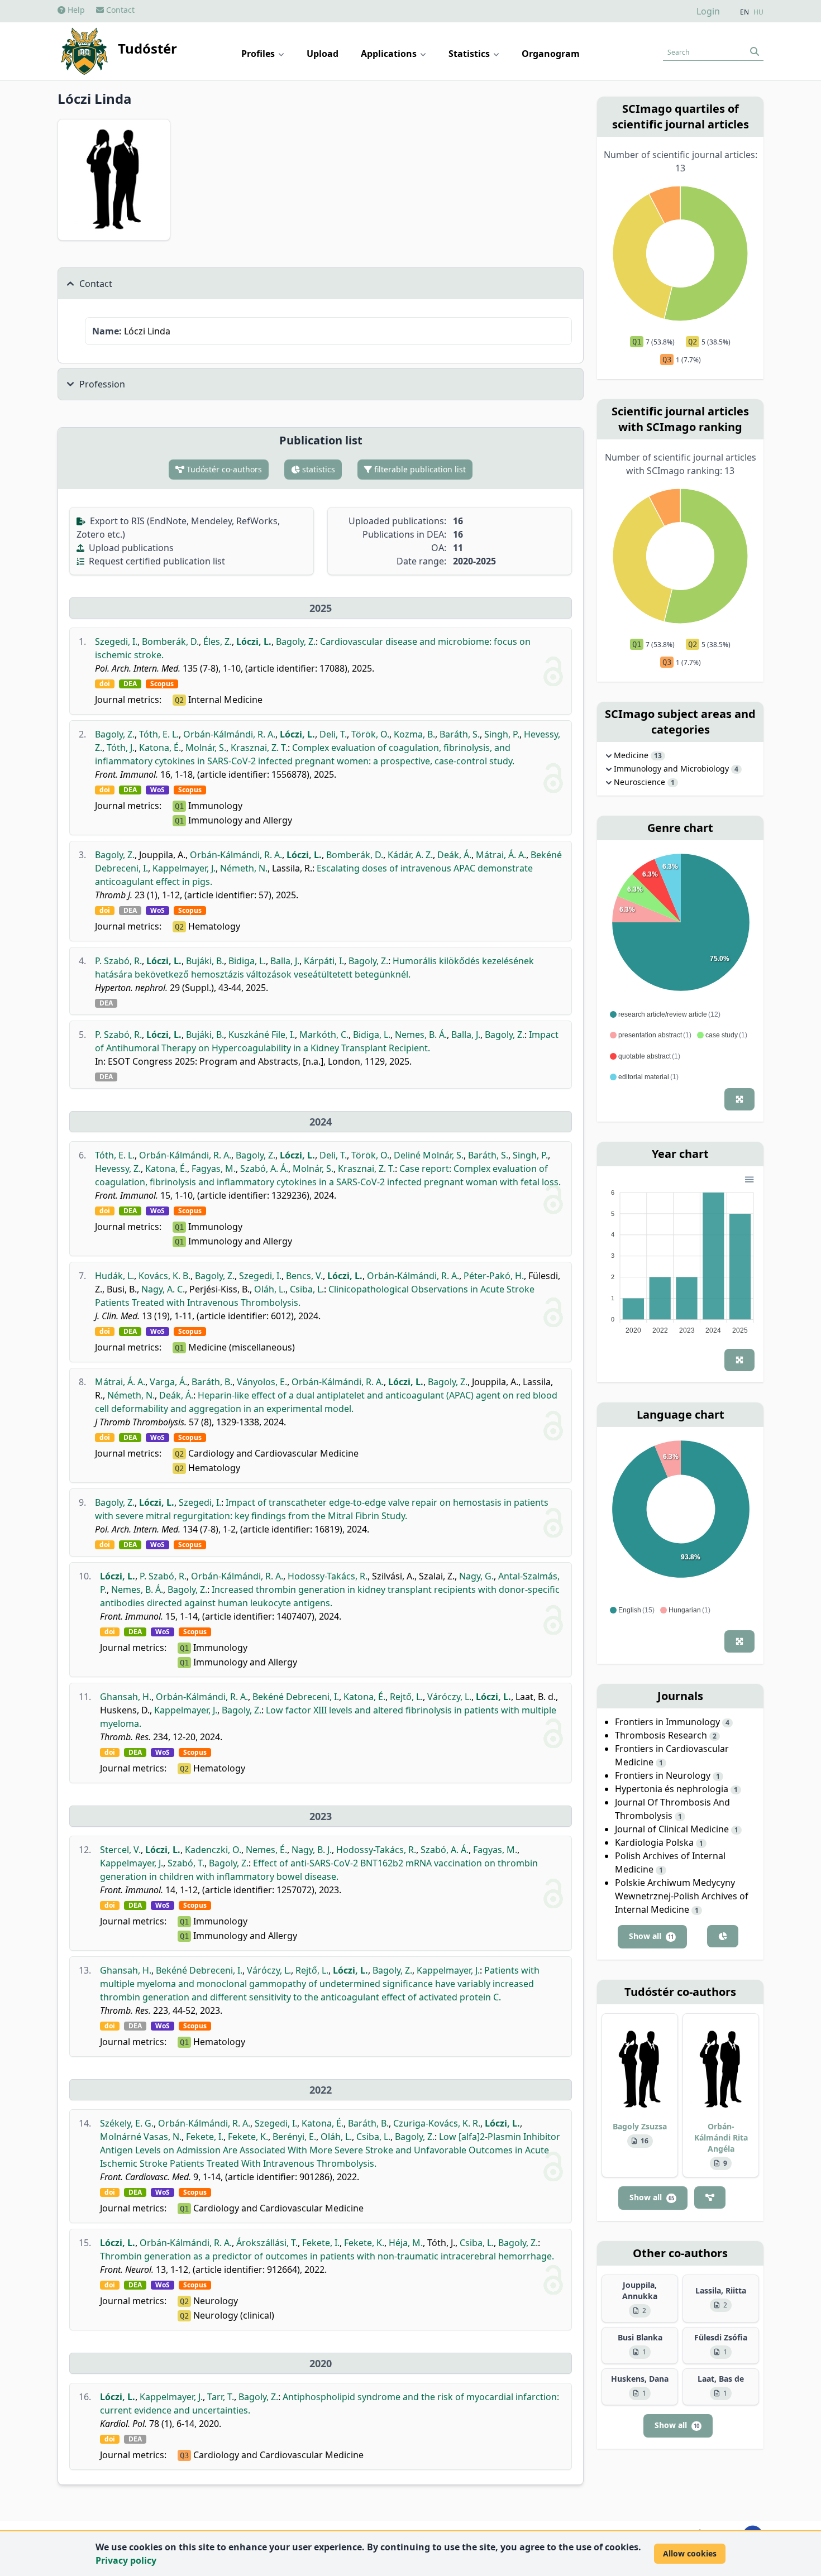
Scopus (162, 684)
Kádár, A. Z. (410, 855)
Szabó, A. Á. (264, 1169)
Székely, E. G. (127, 2123)
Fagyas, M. (214, 1169)
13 (658, 756)
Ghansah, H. (126, 1697)
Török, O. (370, 734)
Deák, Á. (454, 855)
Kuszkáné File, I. (262, 1035)
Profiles (259, 54)
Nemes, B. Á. (421, 1035)
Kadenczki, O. (213, 1850)
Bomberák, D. (170, 641)
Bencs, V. (304, 1276)
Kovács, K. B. (164, 1276)
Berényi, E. (294, 2137)
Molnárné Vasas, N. (141, 2137)
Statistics (470, 54)
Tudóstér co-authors (223, 469)
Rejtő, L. (406, 1697)
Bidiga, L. (247, 961)
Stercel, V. (120, 1850)
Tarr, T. (221, 2397)
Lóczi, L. (254, 641)
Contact (119, 10)
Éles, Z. (218, 641)
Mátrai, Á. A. (501, 855)
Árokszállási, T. (267, 2243)
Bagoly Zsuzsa (640, 2126)
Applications (390, 54)
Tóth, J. (121, 748)
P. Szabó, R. (118, 961)
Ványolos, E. (262, 1382)
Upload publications (130, 548)
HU (758, 12)
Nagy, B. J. (312, 1850)
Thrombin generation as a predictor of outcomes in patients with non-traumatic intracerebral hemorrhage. (327, 2256)
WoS (157, 790)
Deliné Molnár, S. (429, 1155)
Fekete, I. (205, 2137)
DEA (130, 684)
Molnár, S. (206, 748)
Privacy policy (126, 2560)
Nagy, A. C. (163, 1289)
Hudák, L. (114, 1276)
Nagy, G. (476, 1576)
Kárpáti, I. (324, 961)
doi (105, 684)
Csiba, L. (307, 1289)
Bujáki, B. (205, 961)
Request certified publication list (156, 561)
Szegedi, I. (116, 641)
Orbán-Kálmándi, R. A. (229, 734)
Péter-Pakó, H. (494, 1276)
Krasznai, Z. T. (259, 748)
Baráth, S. (460, 734)
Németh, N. (244, 868)
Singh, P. (502, 734)
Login (708, 11)
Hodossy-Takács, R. (328, 1576)
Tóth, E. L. (159, 734)
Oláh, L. (270, 1289)
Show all (651, 1936)
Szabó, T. (186, 1863)
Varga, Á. (168, 1382)
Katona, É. (160, 748)
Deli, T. (333, 734)
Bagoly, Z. (296, 641)
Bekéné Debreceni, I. (296, 1697)
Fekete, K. (248, 2137)
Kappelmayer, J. (184, 868)
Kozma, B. (414, 734)
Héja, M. (406, 2243)
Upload (323, 54)
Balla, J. (285, 961)
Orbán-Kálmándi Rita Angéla (721, 2137)
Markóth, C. (324, 1035)
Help (75, 10)
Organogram (551, 54)
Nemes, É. (266, 1850)
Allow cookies (690, 2553)
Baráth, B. (212, 1382)
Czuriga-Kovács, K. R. (437, 2123)
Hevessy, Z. (118, 1169)
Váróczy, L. (449, 1697)
